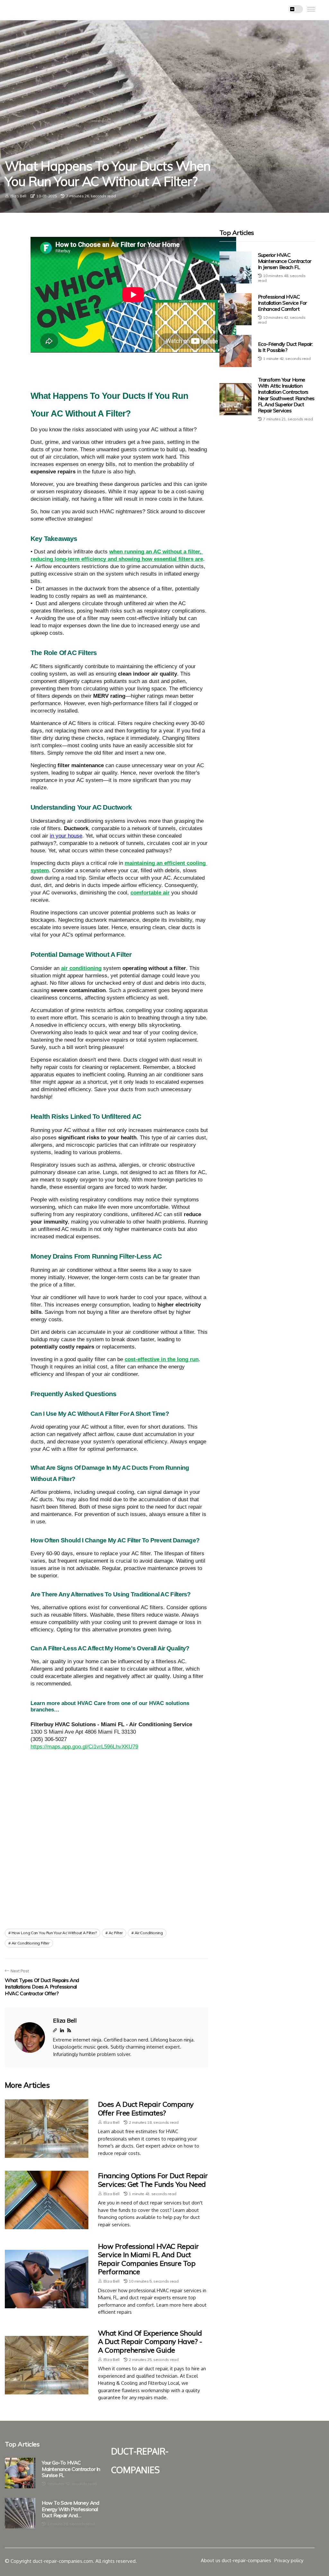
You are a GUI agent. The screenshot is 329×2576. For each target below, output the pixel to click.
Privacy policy (289, 2560)
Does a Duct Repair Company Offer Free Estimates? (146, 2108)
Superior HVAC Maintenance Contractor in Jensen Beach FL (285, 261)
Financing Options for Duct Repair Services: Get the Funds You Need (153, 2180)
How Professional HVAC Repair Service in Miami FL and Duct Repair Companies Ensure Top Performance (148, 2259)
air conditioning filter (31, 1943)
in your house (66, 836)
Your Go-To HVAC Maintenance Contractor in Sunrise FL (71, 2469)
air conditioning (149, 1933)
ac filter (116, 1933)
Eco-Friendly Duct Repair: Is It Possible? (285, 347)
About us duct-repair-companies (236, 2560)
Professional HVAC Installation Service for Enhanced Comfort (282, 303)
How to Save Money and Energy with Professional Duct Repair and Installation (71, 2509)
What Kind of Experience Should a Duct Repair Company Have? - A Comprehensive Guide (150, 2342)
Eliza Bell (18, 196)
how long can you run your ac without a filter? (54, 1933)
